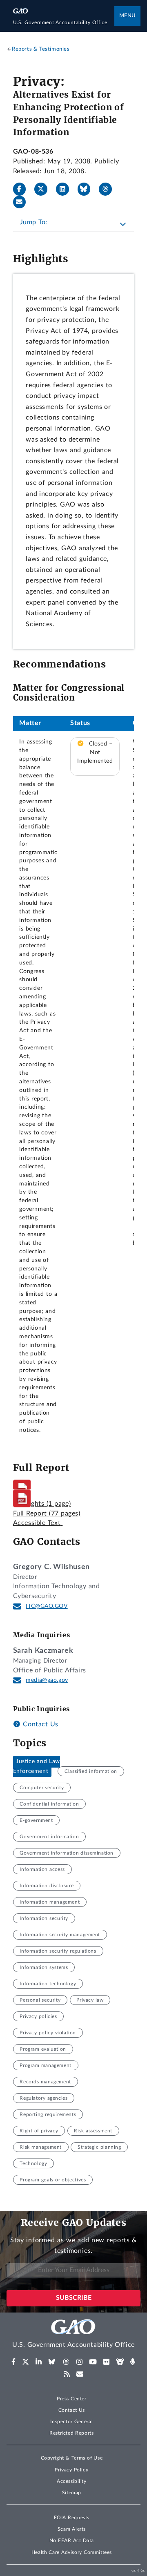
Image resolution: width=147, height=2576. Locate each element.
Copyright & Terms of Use (72, 2458)
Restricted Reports (71, 2433)
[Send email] (23, 202)
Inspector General (71, 2422)
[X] (44, 189)
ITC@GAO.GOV (47, 1606)
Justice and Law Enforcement (37, 1766)
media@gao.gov (47, 1680)
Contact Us (40, 1724)
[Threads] (109, 189)
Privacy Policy (71, 2470)
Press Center (72, 2399)
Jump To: (34, 222)
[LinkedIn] (66, 189)
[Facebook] (23, 189)
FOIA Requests (72, 2518)
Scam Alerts (72, 2529)
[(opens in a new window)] (14, 2362)
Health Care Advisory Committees (72, 2552)
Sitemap (72, 2493)
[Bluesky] (87, 189)
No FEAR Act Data (72, 2540)
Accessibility (72, 2481)
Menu (127, 16)
